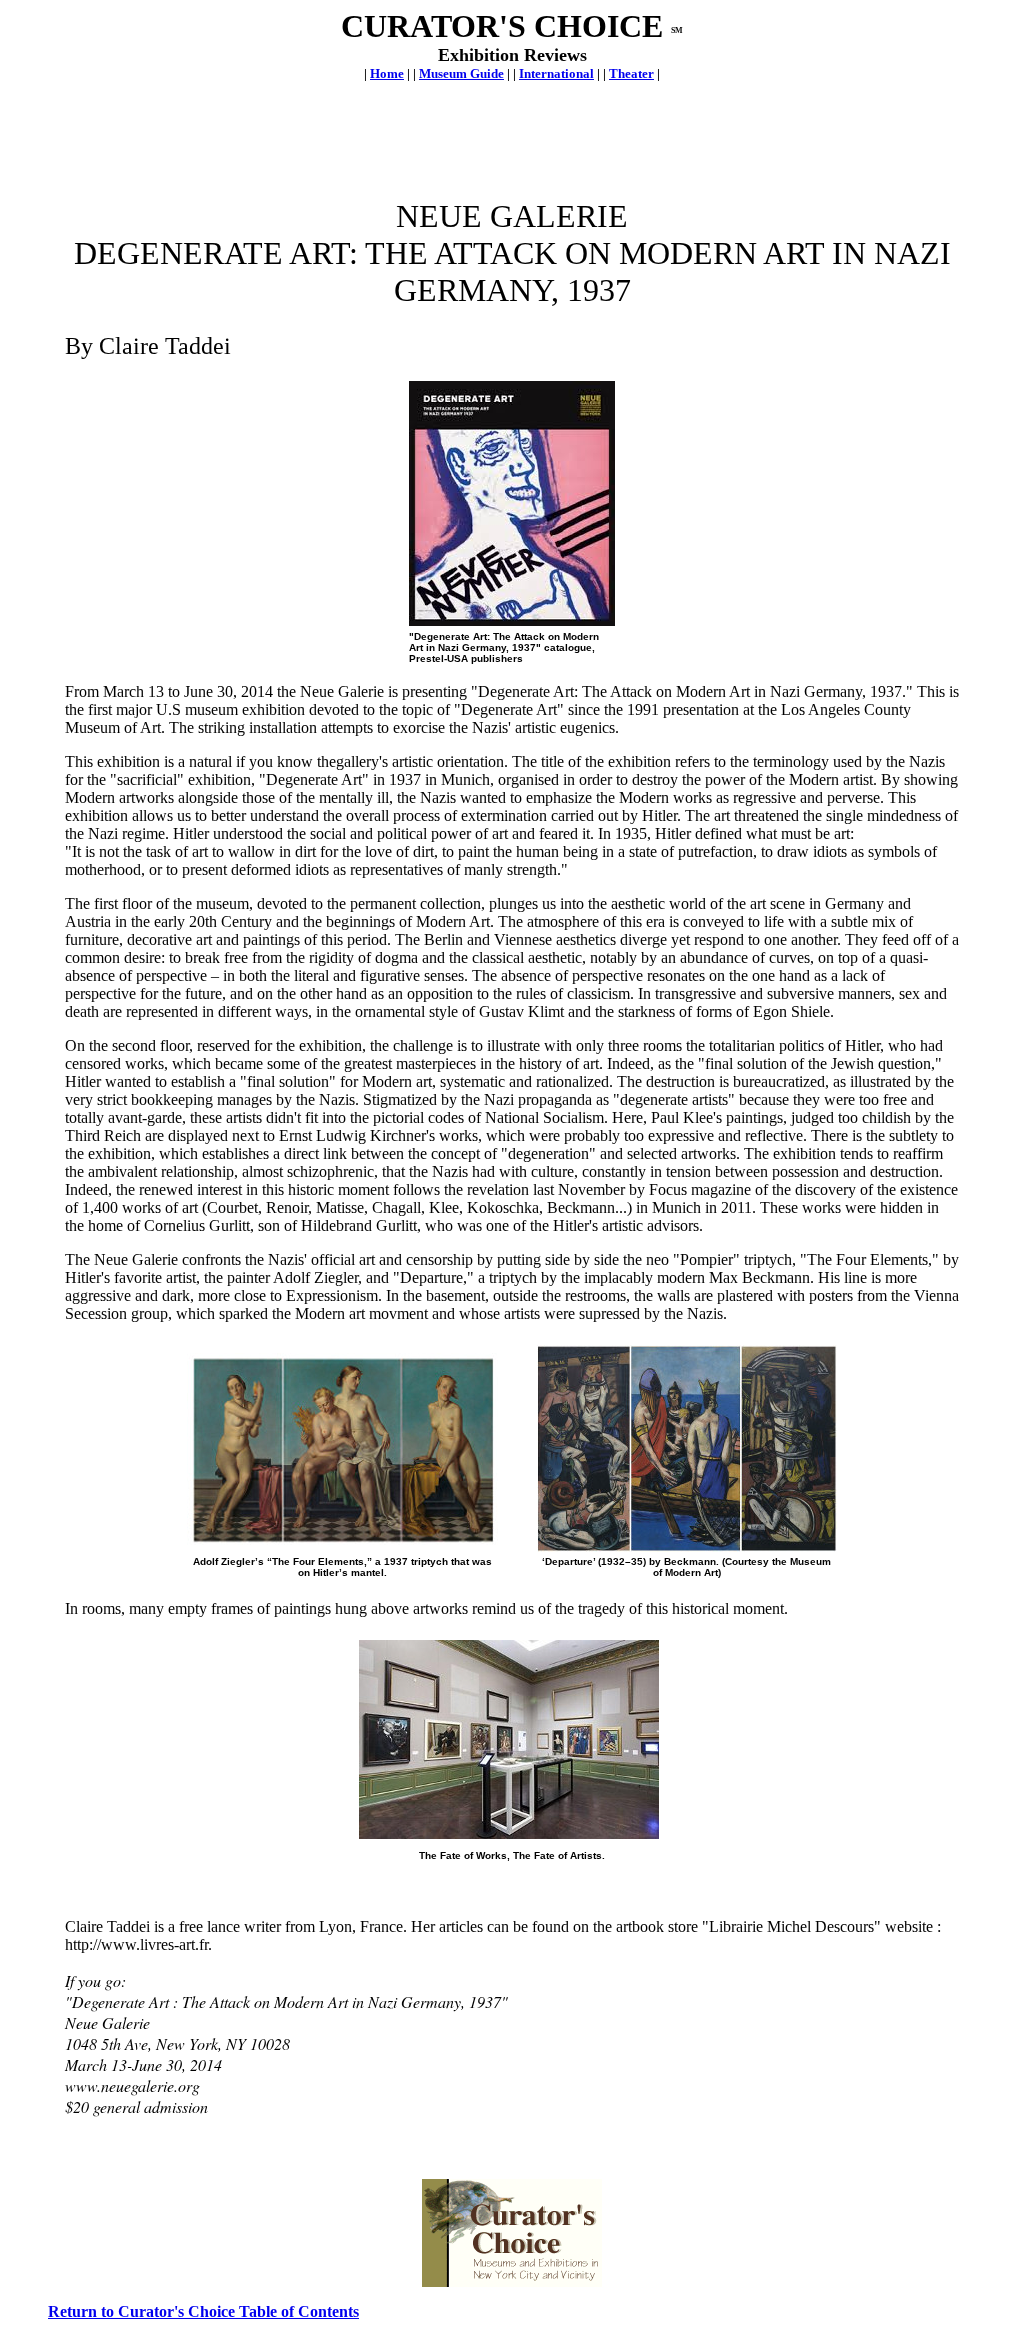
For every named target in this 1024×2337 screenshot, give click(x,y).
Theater (631, 73)
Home (387, 73)
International (556, 73)
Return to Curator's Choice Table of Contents (203, 2311)
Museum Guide (461, 73)
